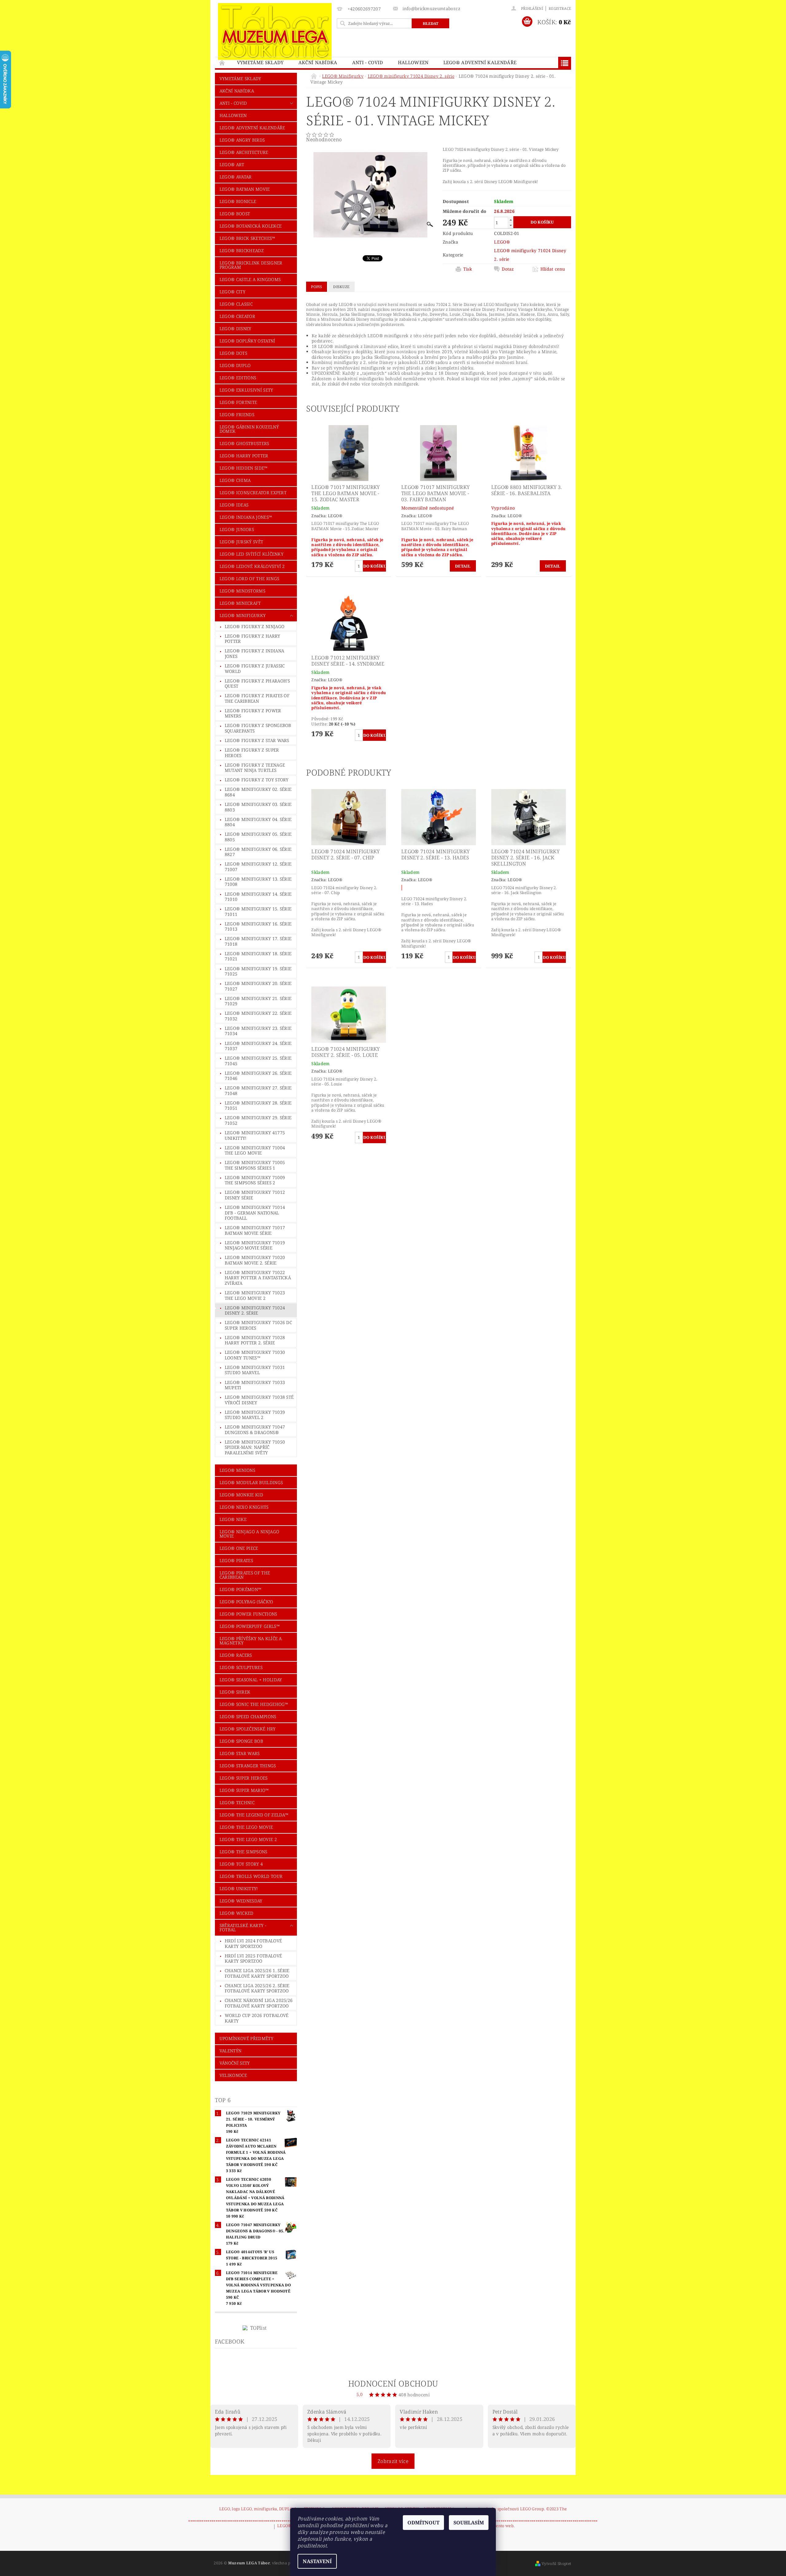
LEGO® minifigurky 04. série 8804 (258, 822)
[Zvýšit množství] (511, 220)
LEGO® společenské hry (248, 1729)
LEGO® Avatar (236, 177)
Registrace (560, 8)
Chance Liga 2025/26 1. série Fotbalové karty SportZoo (257, 1973)
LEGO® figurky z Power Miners (253, 713)
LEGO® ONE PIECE (239, 1548)
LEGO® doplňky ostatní (247, 341)
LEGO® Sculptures (241, 1667)
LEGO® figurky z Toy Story (257, 780)
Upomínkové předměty (246, 2038)
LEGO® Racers (236, 1655)
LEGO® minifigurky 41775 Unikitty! (255, 1135)
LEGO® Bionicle (238, 201)
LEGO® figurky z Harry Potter (253, 639)
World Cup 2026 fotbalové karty (257, 2018)
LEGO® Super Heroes (244, 1778)
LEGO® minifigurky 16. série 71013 (258, 926)
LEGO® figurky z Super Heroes (252, 753)
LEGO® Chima (235, 480)
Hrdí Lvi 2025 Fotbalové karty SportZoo (253, 1958)
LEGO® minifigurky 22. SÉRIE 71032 (258, 1016)
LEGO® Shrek (235, 1692)
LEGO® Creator (237, 316)
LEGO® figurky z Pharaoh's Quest (257, 684)
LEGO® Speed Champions (248, 1716)
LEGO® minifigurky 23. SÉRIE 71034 (258, 1031)
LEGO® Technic (237, 1802)
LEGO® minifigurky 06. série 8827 (258, 852)
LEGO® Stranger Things (248, 1766)
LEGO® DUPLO (235, 365)
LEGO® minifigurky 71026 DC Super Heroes (258, 1325)
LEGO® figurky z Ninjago (255, 626)
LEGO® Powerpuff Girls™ (250, 1626)
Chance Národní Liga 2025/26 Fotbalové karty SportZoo (259, 2003)
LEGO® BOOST (235, 214)
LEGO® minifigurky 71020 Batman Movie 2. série (255, 1260)
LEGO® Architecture (244, 152)
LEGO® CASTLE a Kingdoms (250, 279)
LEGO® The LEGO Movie (246, 1827)
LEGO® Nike (233, 1519)
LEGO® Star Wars (240, 1753)
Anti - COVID (368, 62)
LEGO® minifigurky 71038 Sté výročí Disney (259, 1400)
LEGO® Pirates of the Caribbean (245, 1575)
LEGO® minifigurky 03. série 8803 (258, 807)
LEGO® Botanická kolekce (251, 226)
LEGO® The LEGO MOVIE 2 (248, 1839)
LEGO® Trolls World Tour (251, 1876)
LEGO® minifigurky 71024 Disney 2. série (255, 1310)
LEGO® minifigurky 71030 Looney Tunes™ (255, 1355)
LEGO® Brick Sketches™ (247, 238)
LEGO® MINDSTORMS (242, 591)
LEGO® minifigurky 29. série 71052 (258, 1120)
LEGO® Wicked (237, 1913)
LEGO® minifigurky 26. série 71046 (258, 1076)
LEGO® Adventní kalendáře (480, 62)
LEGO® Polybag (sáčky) (246, 1602)
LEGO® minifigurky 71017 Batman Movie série (255, 1230)
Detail (463, 566)
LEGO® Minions (237, 1470)
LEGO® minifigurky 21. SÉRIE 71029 (258, 1001)
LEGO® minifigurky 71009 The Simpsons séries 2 (255, 1180)
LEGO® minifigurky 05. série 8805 (258, 837)
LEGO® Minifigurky (243, 615)
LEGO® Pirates (236, 1560)
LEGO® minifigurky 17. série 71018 (258, 941)
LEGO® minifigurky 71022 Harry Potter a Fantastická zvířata (258, 1278)
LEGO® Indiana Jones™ (246, 517)
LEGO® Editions (238, 378)
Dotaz (508, 269)
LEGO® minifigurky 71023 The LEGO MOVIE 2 (255, 1295)
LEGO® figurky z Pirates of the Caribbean (257, 698)
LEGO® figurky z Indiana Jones (254, 653)
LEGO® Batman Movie (245, 189)
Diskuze (341, 287)
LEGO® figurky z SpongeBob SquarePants (258, 728)
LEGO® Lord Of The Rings (249, 579)
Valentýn (231, 2051)
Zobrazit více (393, 2461)
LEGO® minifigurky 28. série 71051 (258, 1106)
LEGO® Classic (236, 304)
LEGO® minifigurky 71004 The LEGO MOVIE (255, 1150)
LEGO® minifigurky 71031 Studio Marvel (255, 1370)
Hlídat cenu (553, 269)
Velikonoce (233, 2075)
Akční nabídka (318, 62)
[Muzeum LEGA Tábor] (275, 31)
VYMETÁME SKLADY (260, 62)
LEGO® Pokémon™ (240, 1589)
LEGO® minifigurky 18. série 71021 (258, 956)
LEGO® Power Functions (248, 1614)
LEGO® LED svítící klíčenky (251, 554)
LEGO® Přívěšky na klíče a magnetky (251, 1641)
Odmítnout (423, 2523)
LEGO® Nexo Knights (244, 1507)
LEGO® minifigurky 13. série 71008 (258, 882)
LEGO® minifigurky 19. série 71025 (258, 971)
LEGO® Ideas (234, 505)
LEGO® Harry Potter (244, 456)
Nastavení (317, 2561)
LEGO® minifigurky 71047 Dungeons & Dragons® (255, 1430)
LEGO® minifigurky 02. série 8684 (258, 792)
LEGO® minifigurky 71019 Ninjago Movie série (255, 1245)
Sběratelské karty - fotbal (243, 1927)
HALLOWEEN (413, 62)
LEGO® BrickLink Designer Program (251, 265)
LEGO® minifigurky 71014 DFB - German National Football (255, 1213)
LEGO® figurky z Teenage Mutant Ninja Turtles (255, 768)
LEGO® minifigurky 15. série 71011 (258, 911)
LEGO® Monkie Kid (241, 1495)
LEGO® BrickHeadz (242, 250)
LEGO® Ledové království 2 (252, 566)
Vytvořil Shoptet (556, 2564)
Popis (317, 287)
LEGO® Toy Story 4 (241, 1864)
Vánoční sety (235, 2063)
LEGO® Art (232, 164)
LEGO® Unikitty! (239, 1888)
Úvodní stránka (222, 63)
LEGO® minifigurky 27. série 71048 (258, 1091)
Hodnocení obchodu (393, 2383)
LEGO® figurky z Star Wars (257, 740)
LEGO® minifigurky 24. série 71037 (258, 1046)
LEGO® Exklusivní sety (246, 390)
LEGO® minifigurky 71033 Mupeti (255, 1385)
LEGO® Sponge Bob (241, 1741)
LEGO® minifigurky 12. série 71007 (258, 867)
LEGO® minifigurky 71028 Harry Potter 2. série (255, 1340)
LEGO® (502, 242)
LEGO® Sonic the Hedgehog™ (254, 1704)
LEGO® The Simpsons (243, 1852)
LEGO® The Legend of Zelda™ (254, 1815)
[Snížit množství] (511, 225)
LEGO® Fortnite (238, 402)
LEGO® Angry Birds (242, 140)
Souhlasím (469, 2523)
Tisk (468, 269)
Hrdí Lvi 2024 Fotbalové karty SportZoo (253, 1943)
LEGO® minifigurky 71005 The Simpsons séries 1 (255, 1165)
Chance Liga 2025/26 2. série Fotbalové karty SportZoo (257, 1988)
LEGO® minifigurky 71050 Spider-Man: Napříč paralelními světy (255, 1447)
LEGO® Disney (235, 328)
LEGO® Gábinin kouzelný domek (249, 429)
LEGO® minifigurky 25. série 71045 (258, 1061)
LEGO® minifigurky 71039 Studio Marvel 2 (255, 1415)
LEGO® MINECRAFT (240, 603)
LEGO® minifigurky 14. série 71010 (258, 897)
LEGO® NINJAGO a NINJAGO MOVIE (249, 1534)
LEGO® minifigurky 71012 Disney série (255, 1195)
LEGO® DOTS (233, 353)
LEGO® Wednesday (241, 1901)
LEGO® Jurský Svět (241, 542)
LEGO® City (232, 292)
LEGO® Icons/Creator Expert (253, 493)
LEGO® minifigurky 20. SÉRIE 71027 (258, 986)
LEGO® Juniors (237, 529)
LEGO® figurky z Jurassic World (255, 668)
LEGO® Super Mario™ (244, 1790)
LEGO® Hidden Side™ (244, 468)
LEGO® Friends (237, 414)
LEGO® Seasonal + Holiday (251, 1680)
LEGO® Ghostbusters (244, 443)
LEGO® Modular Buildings (251, 1482)
